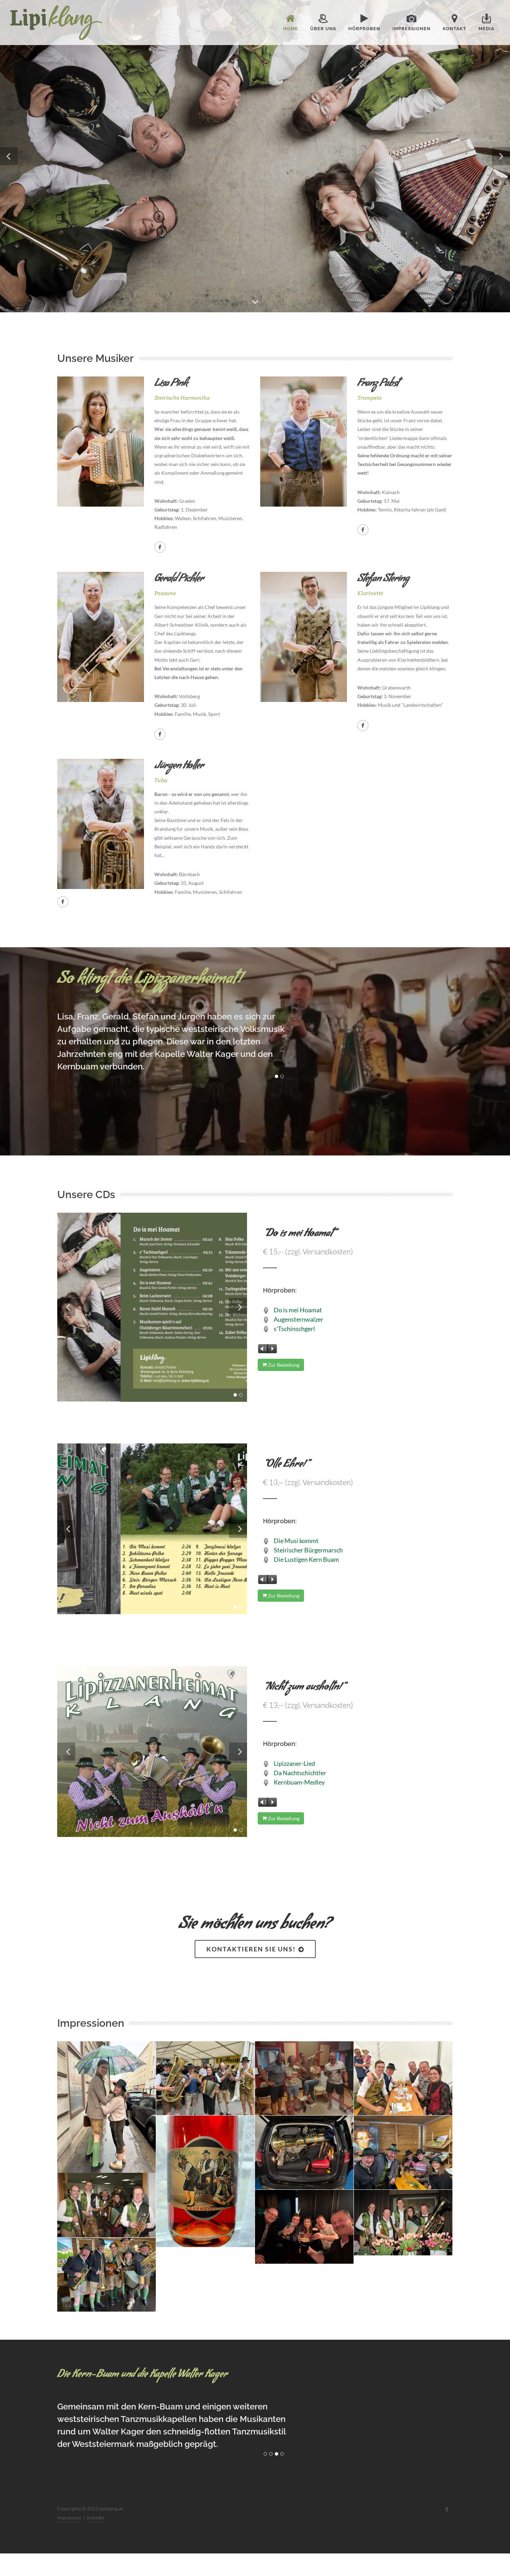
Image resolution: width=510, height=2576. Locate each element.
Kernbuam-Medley (299, 1782)
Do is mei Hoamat (298, 1310)
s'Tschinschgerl (294, 1329)
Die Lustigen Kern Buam (306, 1559)
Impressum (69, 2507)
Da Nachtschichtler (300, 1773)
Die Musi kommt (296, 1541)
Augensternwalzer (299, 1319)
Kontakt (95, 2507)
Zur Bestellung (283, 1365)
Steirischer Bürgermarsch (308, 1550)
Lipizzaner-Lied (294, 1763)
